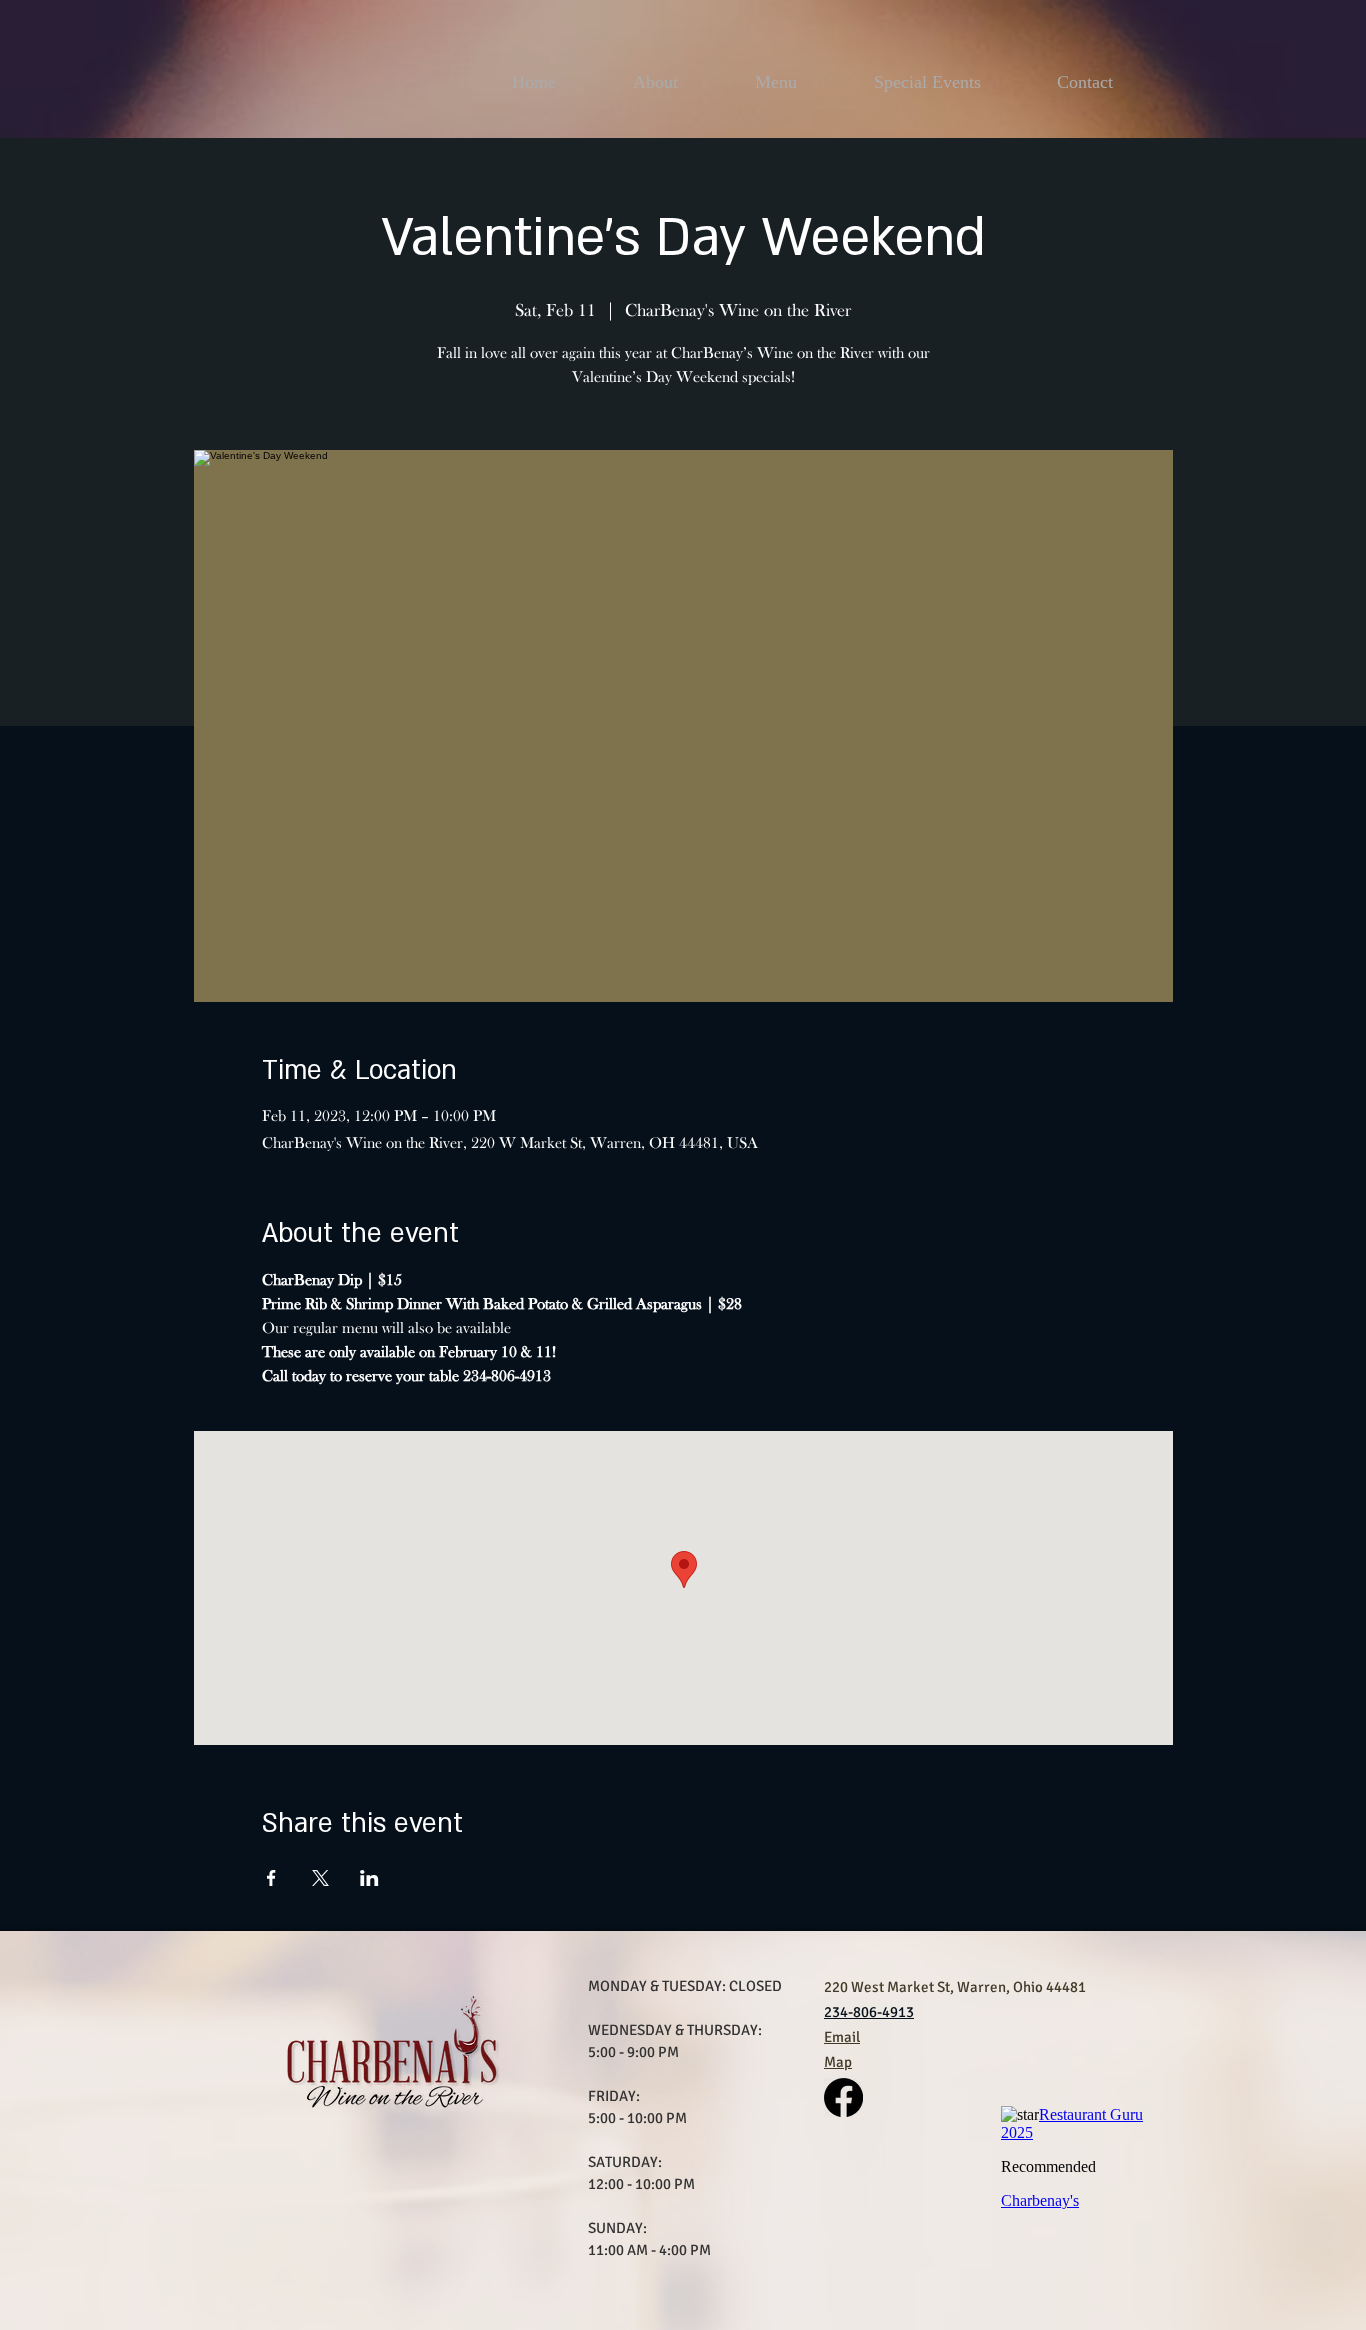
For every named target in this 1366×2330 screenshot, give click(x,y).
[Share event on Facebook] (271, 1878)
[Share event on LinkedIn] (369, 1878)
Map (838, 2062)
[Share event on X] (320, 1878)
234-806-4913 (869, 2012)
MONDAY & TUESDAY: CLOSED (685, 1986)
